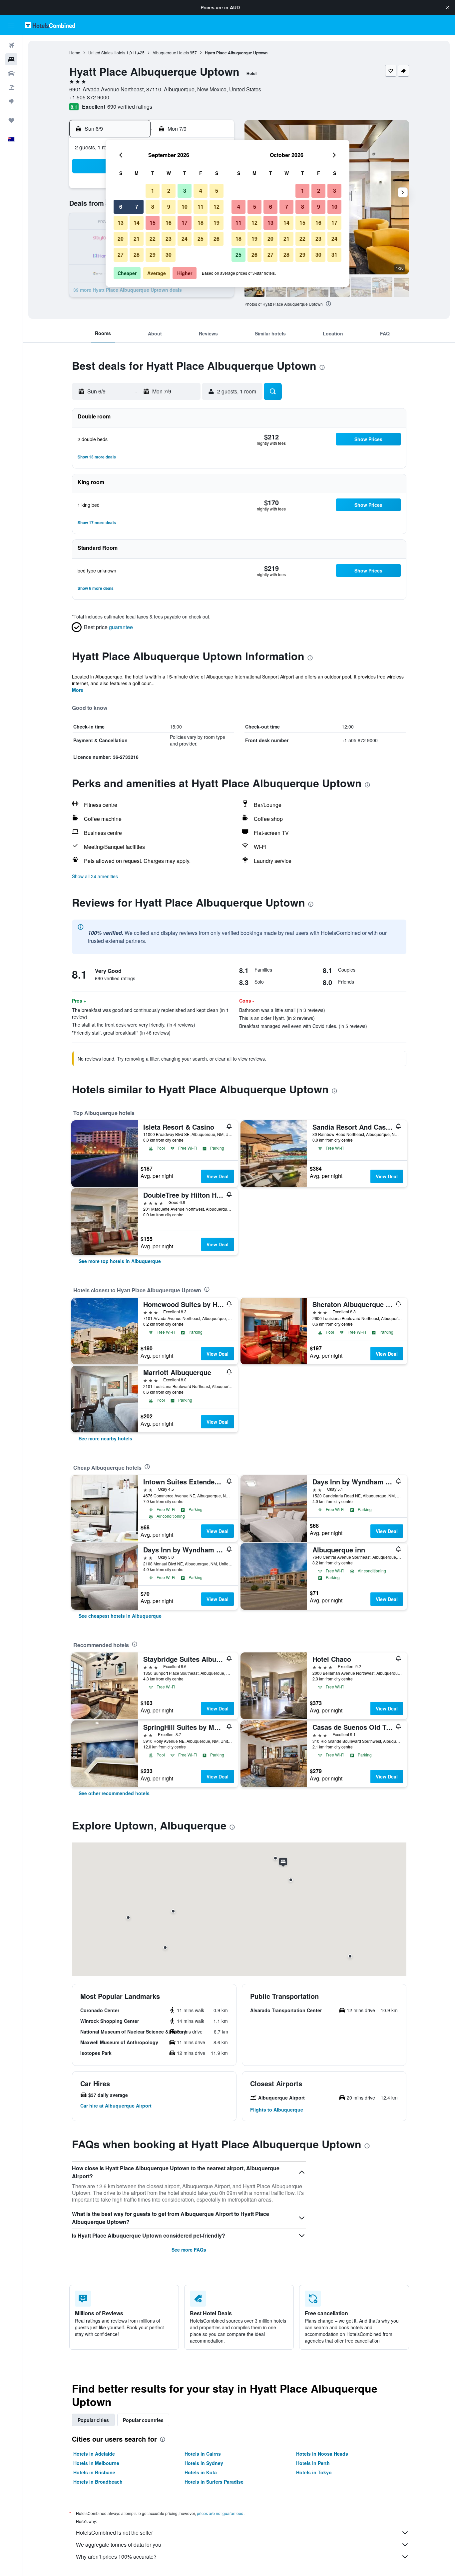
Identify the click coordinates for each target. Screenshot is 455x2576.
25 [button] (201, 239)
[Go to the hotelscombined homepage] (50, 25)
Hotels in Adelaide (94, 2454)
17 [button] (185, 223)
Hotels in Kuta (201, 2472)
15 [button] (153, 223)
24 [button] (185, 239)
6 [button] (121, 207)
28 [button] (137, 255)
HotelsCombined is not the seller (114, 2532)
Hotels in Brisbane (94, 2472)
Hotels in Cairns (203, 2454)
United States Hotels (107, 53)
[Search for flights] (11, 45)
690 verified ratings (130, 107)
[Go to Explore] (11, 101)
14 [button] (137, 223)
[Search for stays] (11, 59)
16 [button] (169, 223)
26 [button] (217, 239)
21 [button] (137, 239)
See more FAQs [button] (189, 2250)
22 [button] (153, 239)
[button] (448, 7)
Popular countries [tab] (143, 2420)
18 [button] (201, 223)
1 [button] (153, 191)
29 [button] (153, 255)
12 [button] (217, 207)
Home (75, 53)
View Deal (218, 1176)
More (78, 690)
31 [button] (334, 255)
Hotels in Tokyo (314, 2472)
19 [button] (217, 223)
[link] (120, 1261)
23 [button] (169, 239)
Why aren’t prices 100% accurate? (116, 2556)
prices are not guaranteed (220, 2513)
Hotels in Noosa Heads (322, 2454)
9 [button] (169, 207)
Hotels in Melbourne (96, 2463)
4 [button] (201, 191)
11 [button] (201, 207)
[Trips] (11, 120)
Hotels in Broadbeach (98, 2482)
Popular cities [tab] (93, 2420)
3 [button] (185, 191)
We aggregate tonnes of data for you (119, 2544)
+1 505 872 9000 (89, 97)
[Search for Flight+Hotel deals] (11, 87)
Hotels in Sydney (204, 2463)
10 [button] (185, 207)
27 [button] (121, 255)
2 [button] (169, 191)
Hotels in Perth (313, 2463)
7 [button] (137, 207)
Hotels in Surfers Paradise (214, 2482)
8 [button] (153, 207)
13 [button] (121, 223)
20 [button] (121, 239)
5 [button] (217, 191)
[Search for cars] (11, 73)
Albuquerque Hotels (171, 53)
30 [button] (169, 255)
